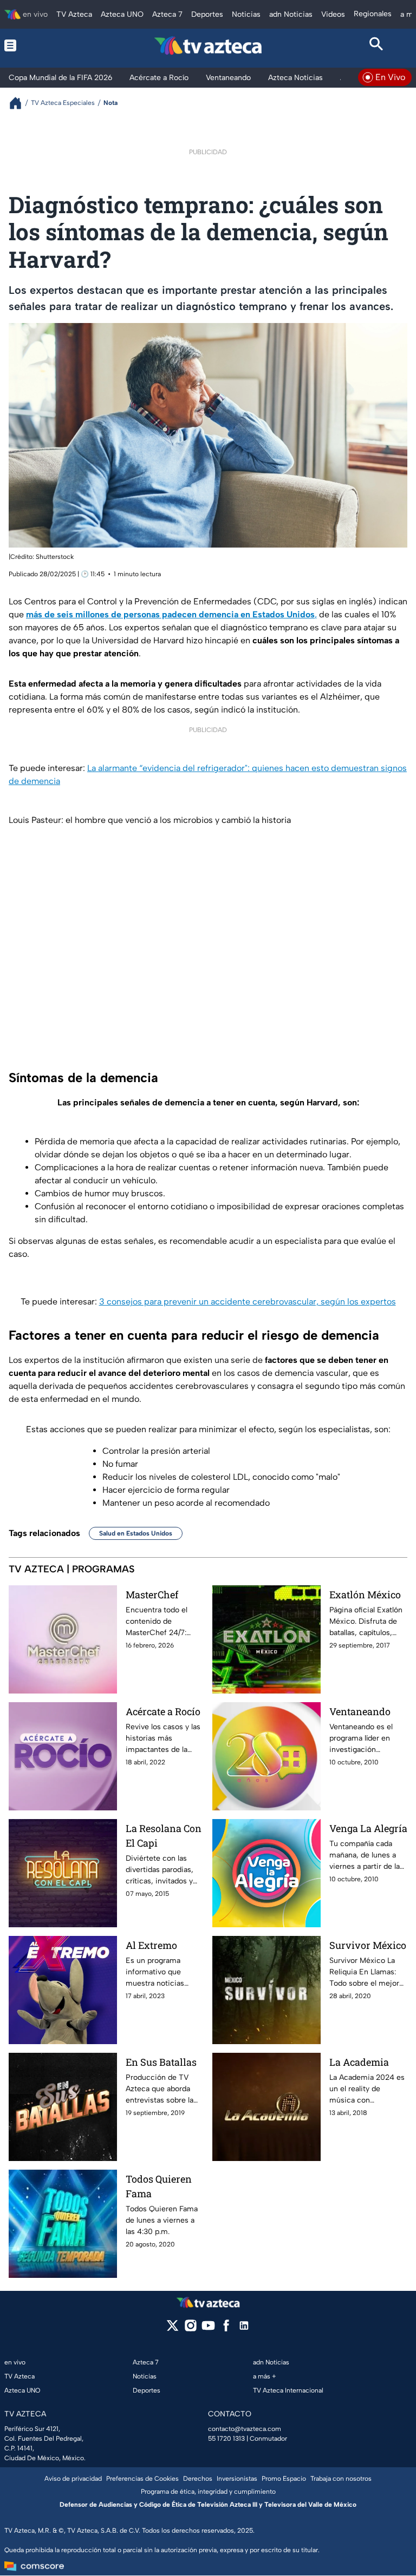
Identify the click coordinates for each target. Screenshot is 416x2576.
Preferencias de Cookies (142, 2479)
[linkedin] (244, 2329)
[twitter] (173, 2329)
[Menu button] (40, 45)
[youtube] (208, 2329)
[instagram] (190, 2329)
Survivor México (368, 1945)
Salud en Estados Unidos (136, 1533)
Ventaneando (360, 1711)
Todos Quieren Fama (159, 2186)
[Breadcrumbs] (20, 103)
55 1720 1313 (226, 2439)
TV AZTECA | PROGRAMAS (72, 1569)
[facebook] (226, 2329)
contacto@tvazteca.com (245, 2429)
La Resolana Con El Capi (164, 1836)
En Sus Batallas (161, 2062)
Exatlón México (365, 1595)
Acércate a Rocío (163, 1711)
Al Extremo (151, 1945)
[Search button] (376, 45)
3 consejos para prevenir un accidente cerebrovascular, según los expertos (248, 1302)
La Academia (359, 2062)
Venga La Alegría (368, 1828)
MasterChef (152, 1595)
